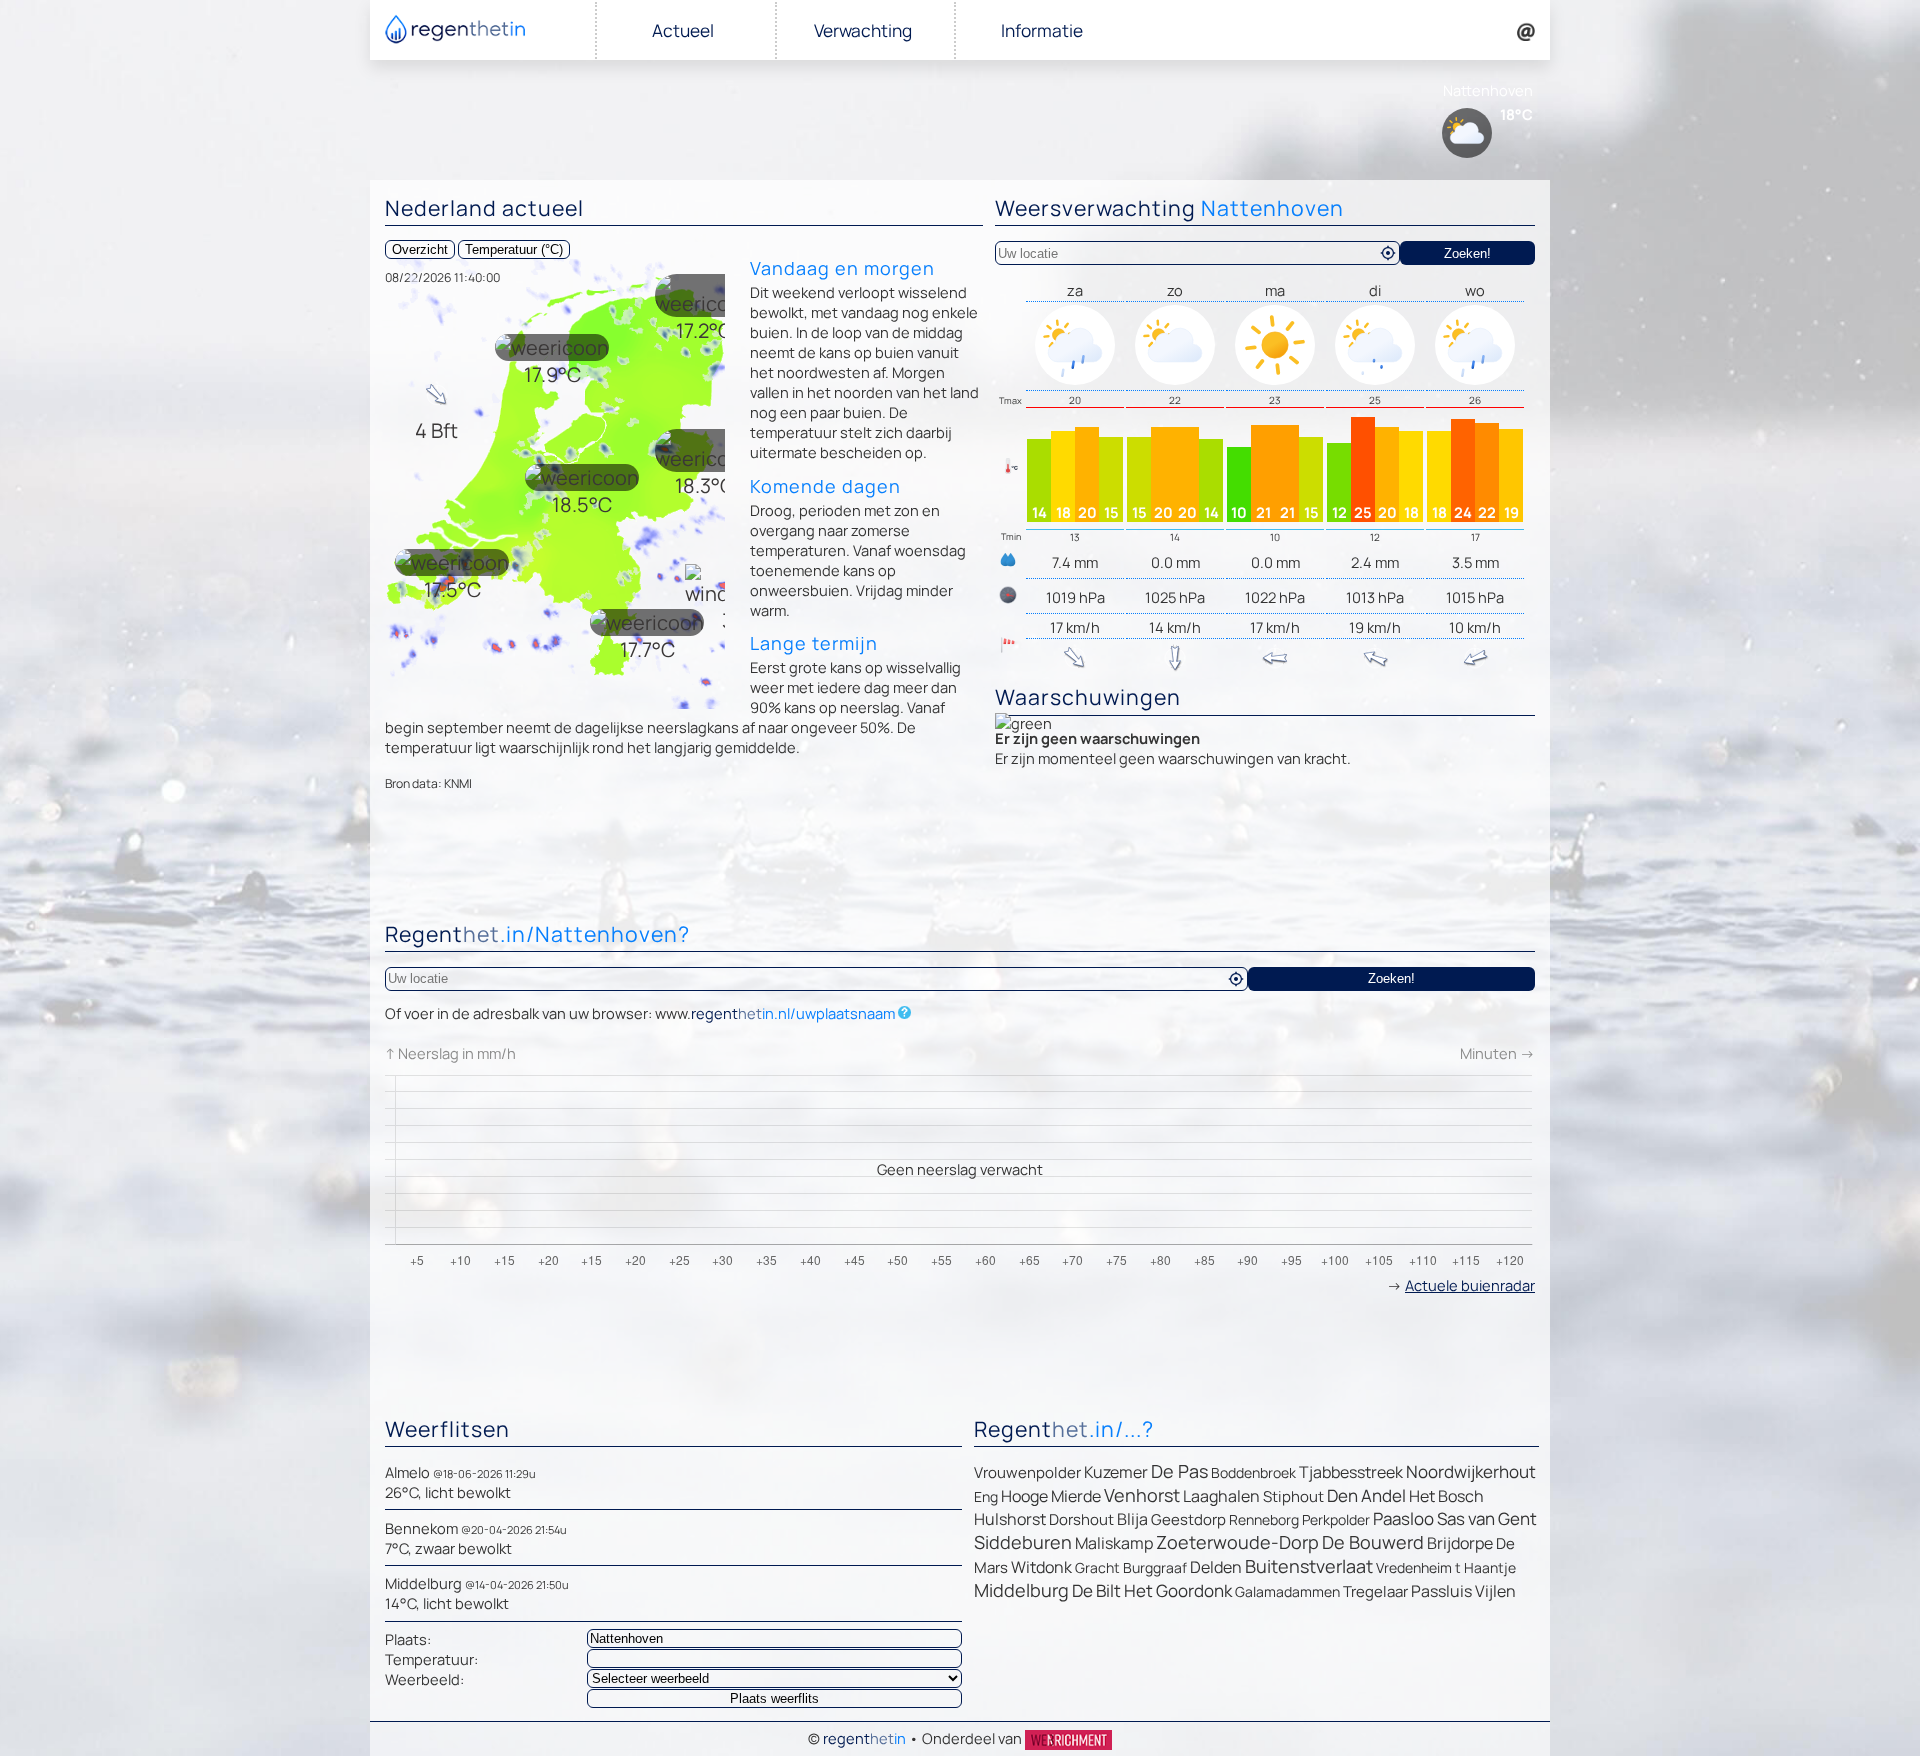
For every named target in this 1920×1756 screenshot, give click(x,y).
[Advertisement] (960, 861)
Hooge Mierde (1051, 1496)
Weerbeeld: (424, 1679)
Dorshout (1081, 1519)
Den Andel (1366, 1495)
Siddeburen (1023, 1542)
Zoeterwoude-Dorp (1237, 1542)
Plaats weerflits (774, 1698)
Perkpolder (1336, 1519)
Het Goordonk (1178, 1590)
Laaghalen (1221, 1496)
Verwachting (863, 30)
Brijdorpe (1460, 1543)
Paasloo (1403, 1518)
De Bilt (1096, 1590)
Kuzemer (1116, 1472)
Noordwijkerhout (1471, 1471)
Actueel (683, 30)
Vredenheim (1414, 1567)
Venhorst (1142, 1495)
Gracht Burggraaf (1131, 1567)
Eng (986, 1496)
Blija (1132, 1519)
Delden (1216, 1567)
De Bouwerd (1373, 1542)
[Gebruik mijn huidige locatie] (1388, 253)
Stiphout (1293, 1496)
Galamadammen (1287, 1591)
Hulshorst (1010, 1519)
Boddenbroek (1253, 1472)
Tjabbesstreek (1351, 1472)
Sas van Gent (1487, 1518)
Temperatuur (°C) (514, 249)
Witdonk (1041, 1567)
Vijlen (1495, 1591)
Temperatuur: (431, 1659)
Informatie (1042, 30)
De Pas (1179, 1471)
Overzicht (420, 249)
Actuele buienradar (1470, 1285)
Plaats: (408, 1639)
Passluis (1441, 1591)
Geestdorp (1188, 1519)
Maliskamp (1114, 1543)
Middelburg (1021, 1590)
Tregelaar (1375, 1591)
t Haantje (1485, 1567)
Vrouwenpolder (1027, 1472)
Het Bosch (1446, 1496)
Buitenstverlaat (1309, 1566)
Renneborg (1264, 1519)
